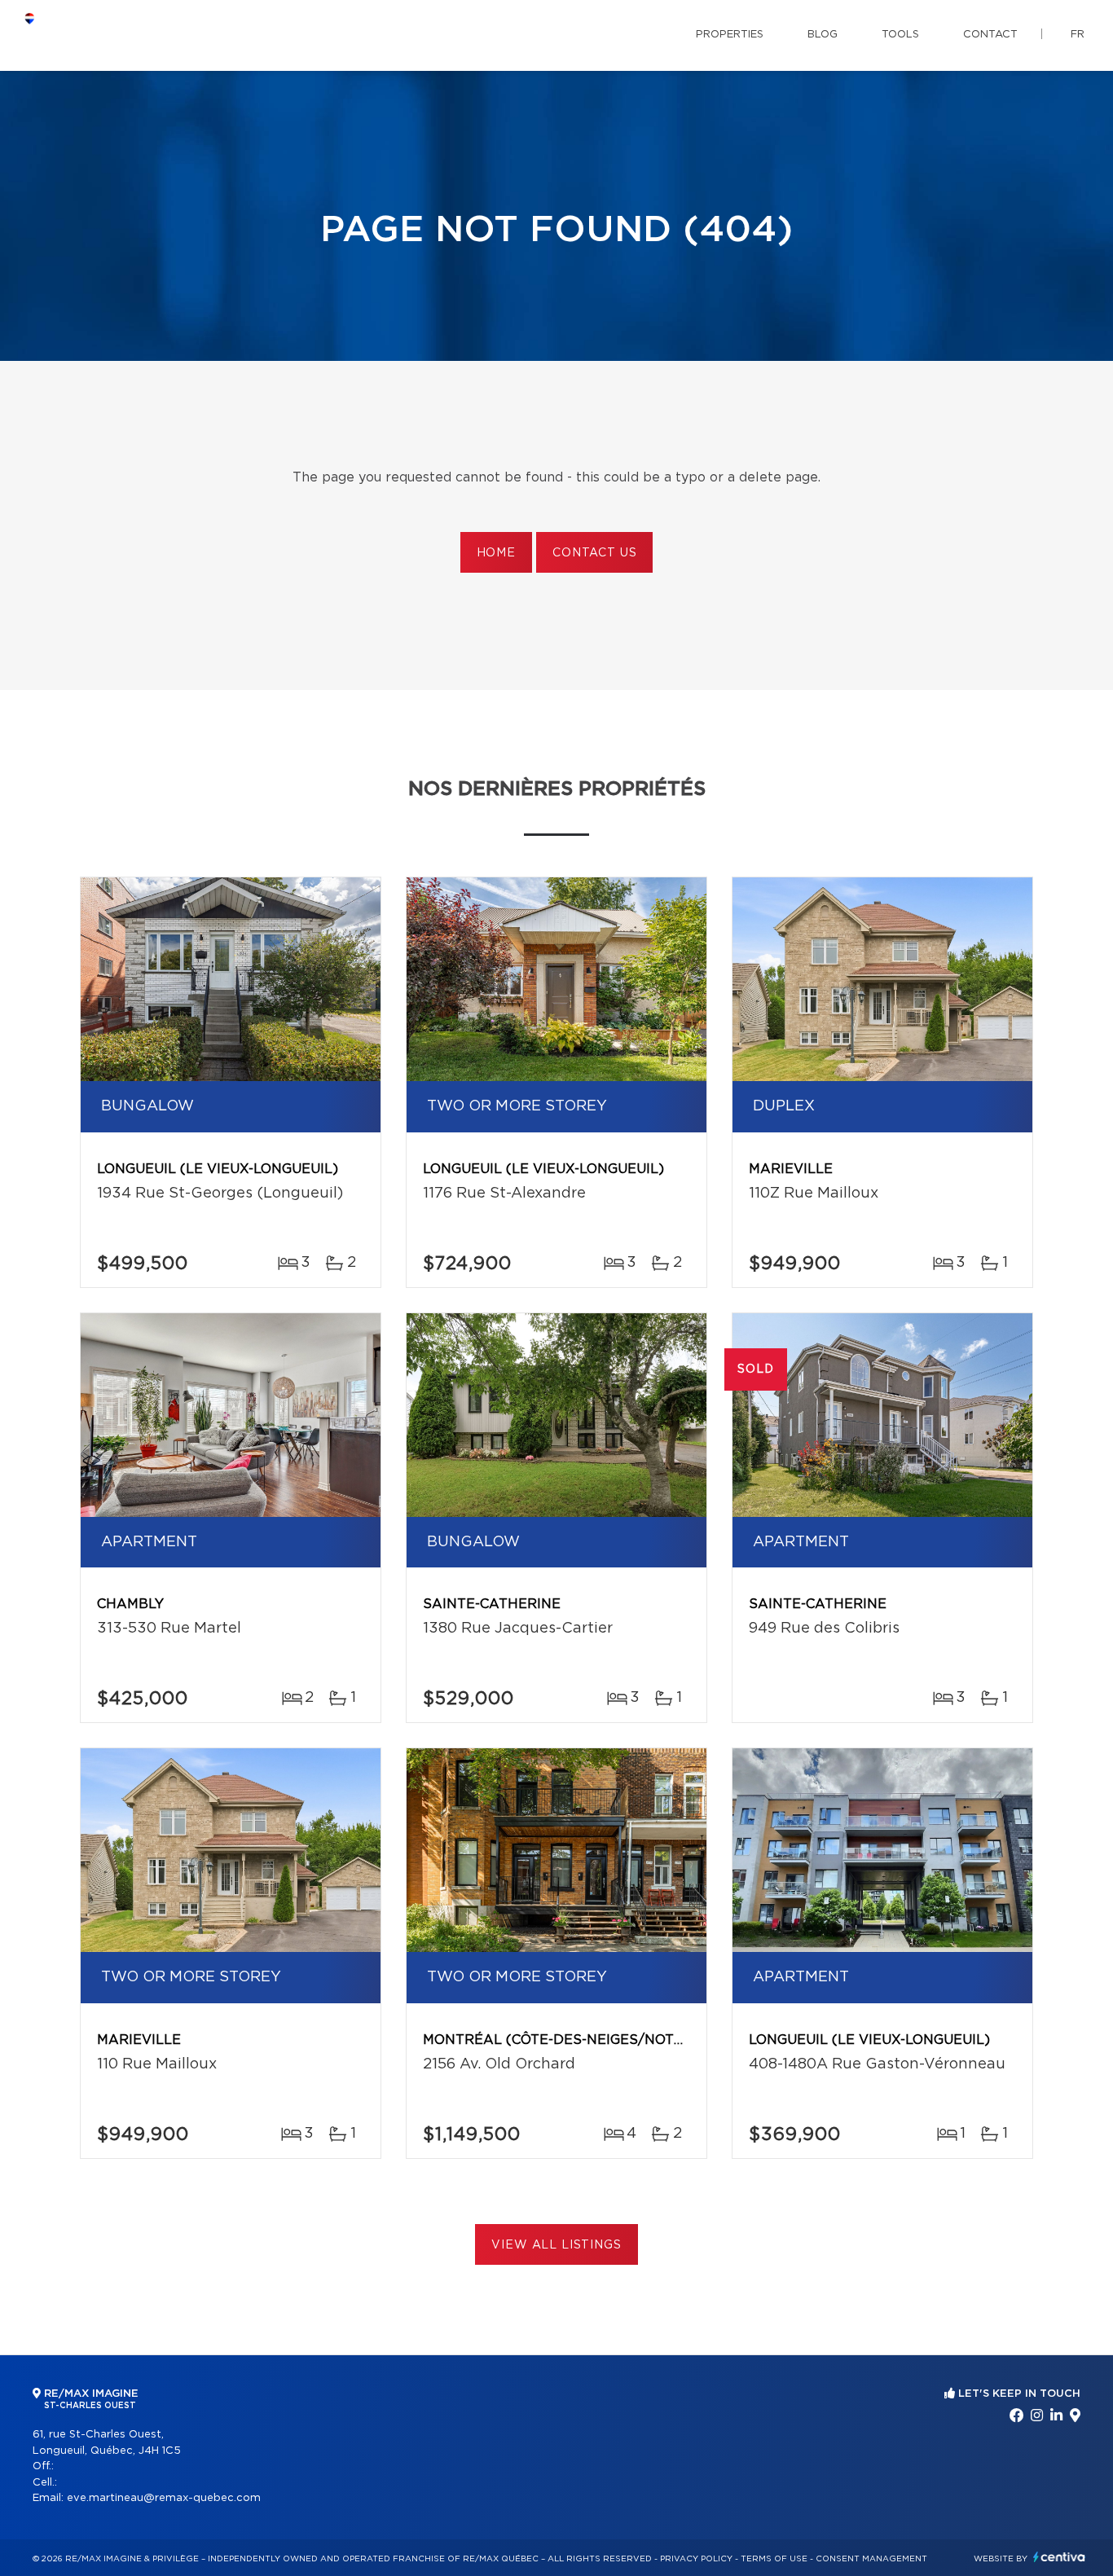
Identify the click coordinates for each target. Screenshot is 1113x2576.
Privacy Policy (696, 2559)
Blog (823, 35)
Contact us (594, 553)
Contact (990, 35)
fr (1078, 35)
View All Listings (556, 2245)
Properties (730, 35)
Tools (900, 35)
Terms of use (774, 2559)
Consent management (871, 2559)
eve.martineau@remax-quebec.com (164, 2498)
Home (496, 553)
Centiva (1059, 2557)
